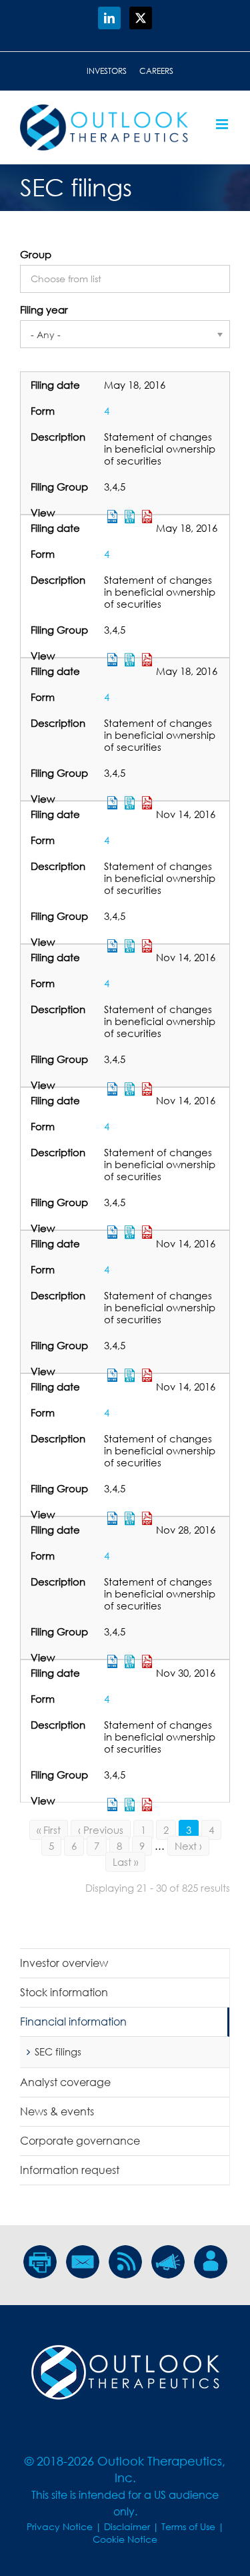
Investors (107, 71)
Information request (70, 2170)
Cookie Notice (125, 2539)
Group (36, 254)
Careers (156, 71)
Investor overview (64, 1963)
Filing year (44, 310)
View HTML (113, 1805)
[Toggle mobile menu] (223, 124)
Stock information (64, 1992)
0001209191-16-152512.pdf (147, 1805)
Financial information (73, 2022)
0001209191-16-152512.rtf (130, 1805)
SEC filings (58, 2051)
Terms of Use (188, 2526)
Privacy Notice (60, 2526)
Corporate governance (80, 2141)
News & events (57, 2111)
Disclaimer (127, 2526)
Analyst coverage (65, 2082)
